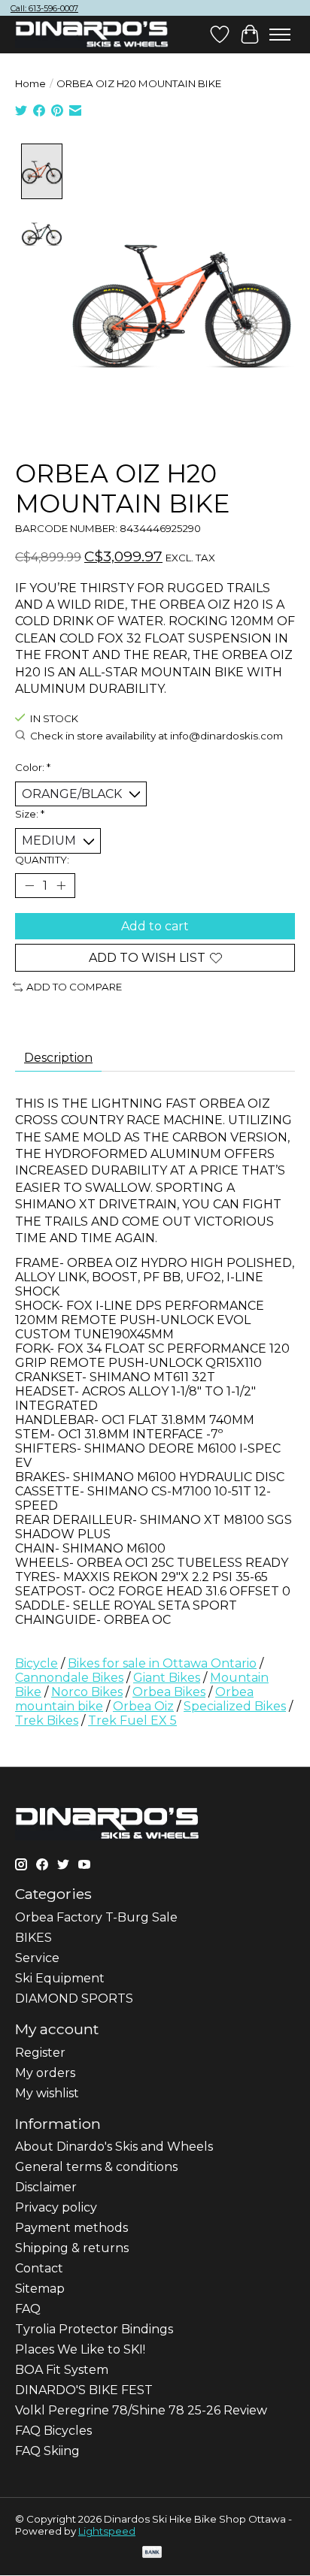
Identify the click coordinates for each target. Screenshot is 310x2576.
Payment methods (71, 2228)
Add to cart (155, 926)
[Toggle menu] (280, 35)
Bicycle (36, 1663)
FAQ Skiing (47, 2451)
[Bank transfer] (152, 2553)
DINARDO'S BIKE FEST (84, 2390)
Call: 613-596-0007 (44, 8)
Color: (33, 767)
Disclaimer (46, 2187)
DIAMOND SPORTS (74, 1999)
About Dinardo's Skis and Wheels (114, 2147)
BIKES (33, 1938)
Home (30, 83)
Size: (30, 814)
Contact (39, 2268)
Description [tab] (58, 1058)
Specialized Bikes (235, 1706)
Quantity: (42, 860)
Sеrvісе (37, 1958)
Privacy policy (56, 2207)
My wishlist (47, 2093)
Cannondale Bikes (69, 1678)
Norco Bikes (87, 1692)
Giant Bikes (167, 1678)
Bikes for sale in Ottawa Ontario (162, 1663)
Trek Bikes (47, 1720)
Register (40, 2053)
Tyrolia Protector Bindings (94, 2329)
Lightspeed (107, 2531)
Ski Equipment (60, 1978)
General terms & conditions (96, 2167)
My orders (45, 2073)
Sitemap (40, 2289)
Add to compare (74, 987)
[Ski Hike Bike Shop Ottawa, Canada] (92, 35)
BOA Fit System (62, 2370)
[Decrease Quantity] (29, 885)
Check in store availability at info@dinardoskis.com (157, 736)
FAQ (28, 2309)
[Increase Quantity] (61, 885)
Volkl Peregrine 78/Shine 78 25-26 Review (141, 2410)
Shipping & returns (72, 2248)
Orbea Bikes (169, 1692)
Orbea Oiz (143, 1706)
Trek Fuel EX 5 (132, 1720)
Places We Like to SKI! (80, 2349)
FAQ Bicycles (53, 2431)
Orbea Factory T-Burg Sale (96, 1917)
